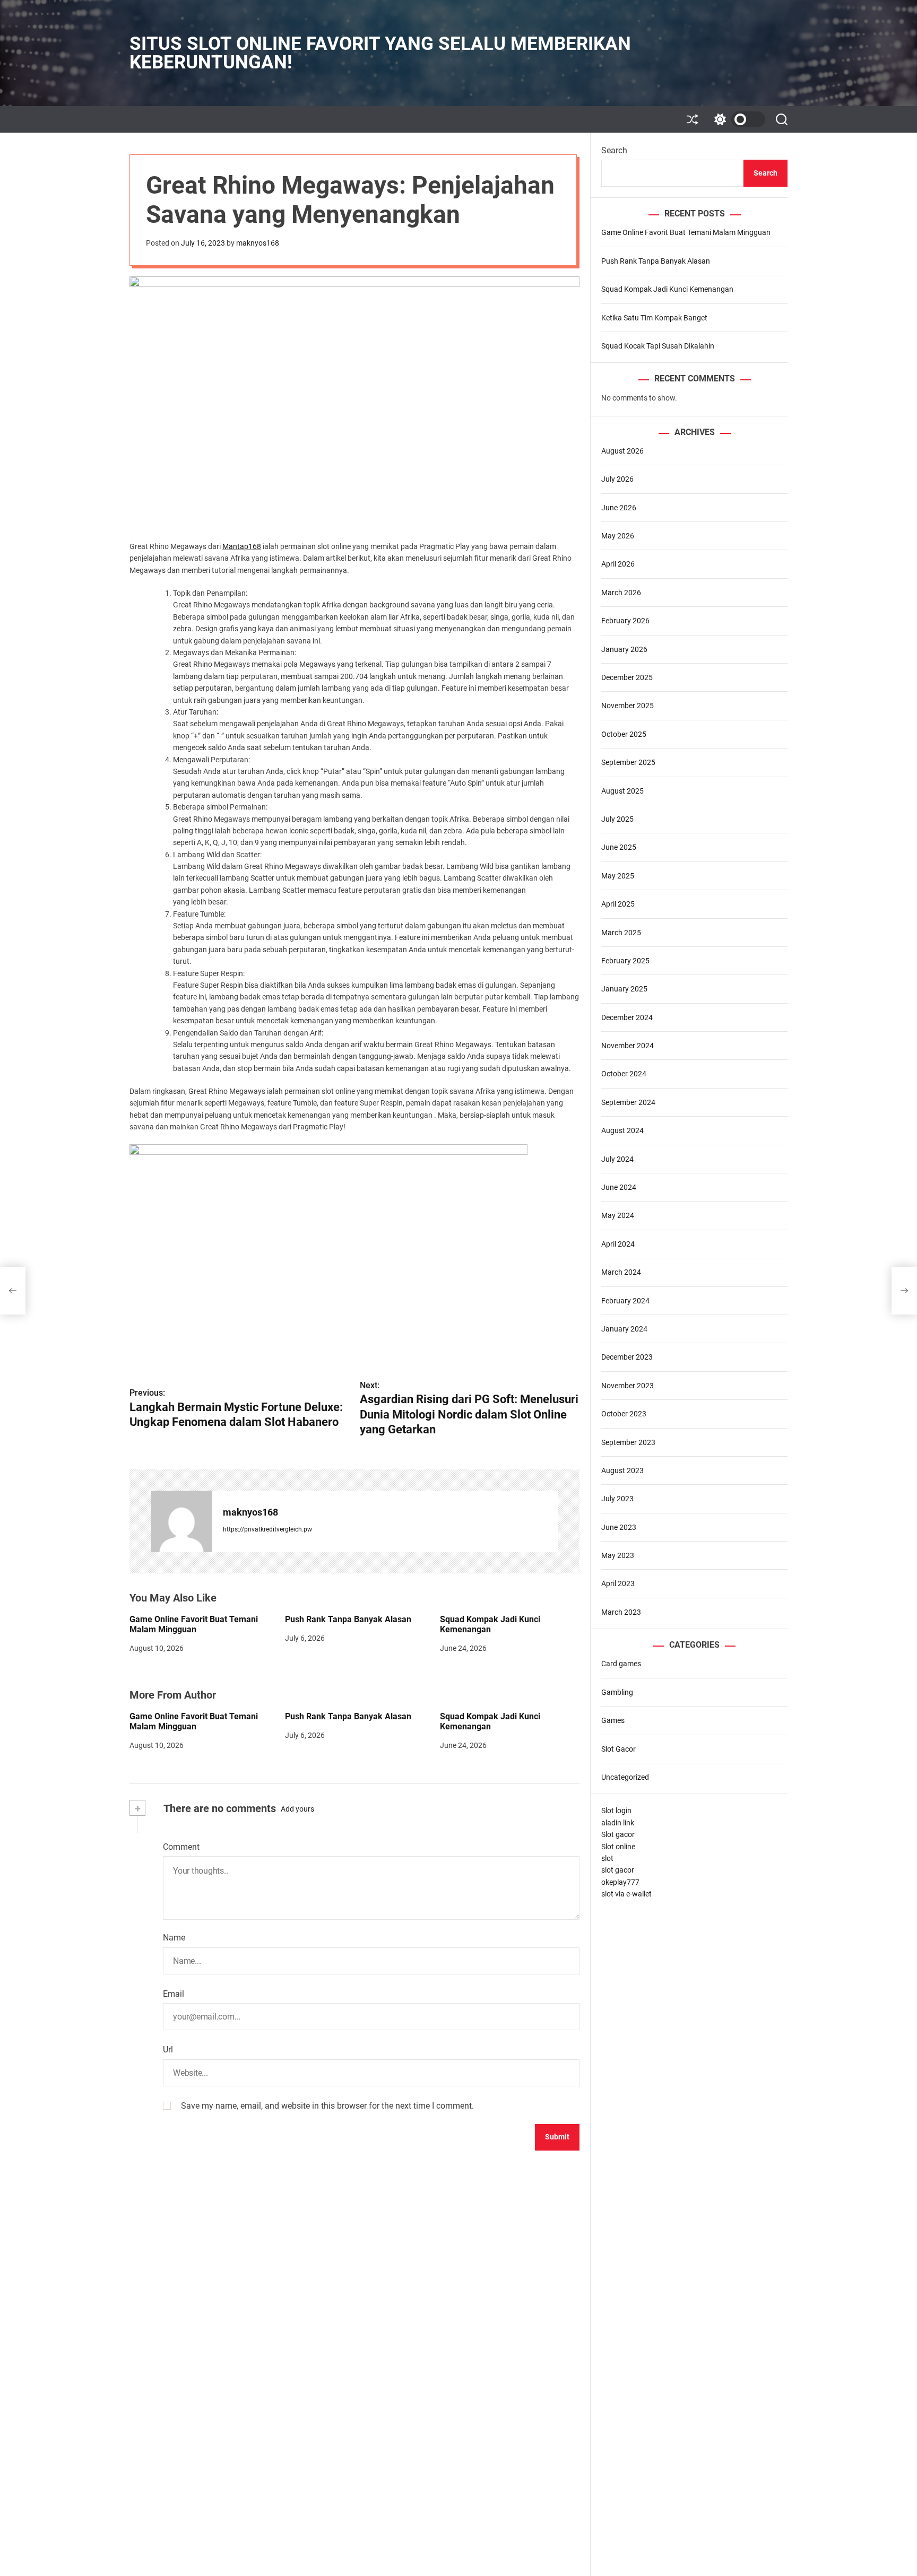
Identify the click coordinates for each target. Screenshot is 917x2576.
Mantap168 (242, 546)
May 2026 (618, 536)
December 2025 (627, 677)
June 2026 (619, 508)
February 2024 (625, 1301)
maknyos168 (258, 243)
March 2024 (621, 1273)
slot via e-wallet (626, 1894)
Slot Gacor (618, 1749)
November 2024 (628, 1046)
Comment (181, 1847)
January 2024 (624, 1329)
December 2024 (627, 1017)
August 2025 (622, 791)
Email (174, 1994)
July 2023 (617, 1499)
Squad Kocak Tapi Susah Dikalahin (658, 346)
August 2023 (622, 1470)
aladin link (618, 1823)
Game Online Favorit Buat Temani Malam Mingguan (194, 1624)
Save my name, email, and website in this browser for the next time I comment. (327, 2106)
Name (174, 1938)
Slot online (618, 1847)
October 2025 (624, 734)
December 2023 (627, 1357)
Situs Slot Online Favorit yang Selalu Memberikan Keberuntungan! (380, 53)
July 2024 (617, 1159)
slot (607, 1858)
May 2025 (618, 876)
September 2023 (628, 1442)
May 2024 (618, 1216)
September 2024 (628, 1102)
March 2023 (621, 1612)
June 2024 (619, 1187)
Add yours (297, 1809)
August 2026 (622, 451)
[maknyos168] (181, 1521)
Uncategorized (625, 1777)
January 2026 (624, 649)
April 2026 (618, 564)
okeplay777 (620, 1882)
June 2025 (619, 848)
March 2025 (621, 933)
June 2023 (619, 1527)
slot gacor (618, 1870)
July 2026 (617, 480)
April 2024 (618, 1244)
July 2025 (617, 819)
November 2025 (628, 706)
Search (614, 150)
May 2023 (618, 1556)
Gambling (617, 1692)
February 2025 (625, 961)
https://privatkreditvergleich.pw (267, 1529)
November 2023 (628, 1386)
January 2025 (624, 989)
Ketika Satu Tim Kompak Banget (654, 318)
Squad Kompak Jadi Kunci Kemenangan (490, 1624)
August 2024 (622, 1131)
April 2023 (618, 1584)
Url (168, 2050)
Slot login (616, 1811)
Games (613, 1721)
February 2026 (625, 621)
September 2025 (628, 763)
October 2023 (624, 1414)
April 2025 (618, 904)
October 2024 (624, 1074)
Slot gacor (618, 1835)
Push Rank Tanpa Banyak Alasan (348, 1619)
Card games (621, 1664)
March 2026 (621, 593)
